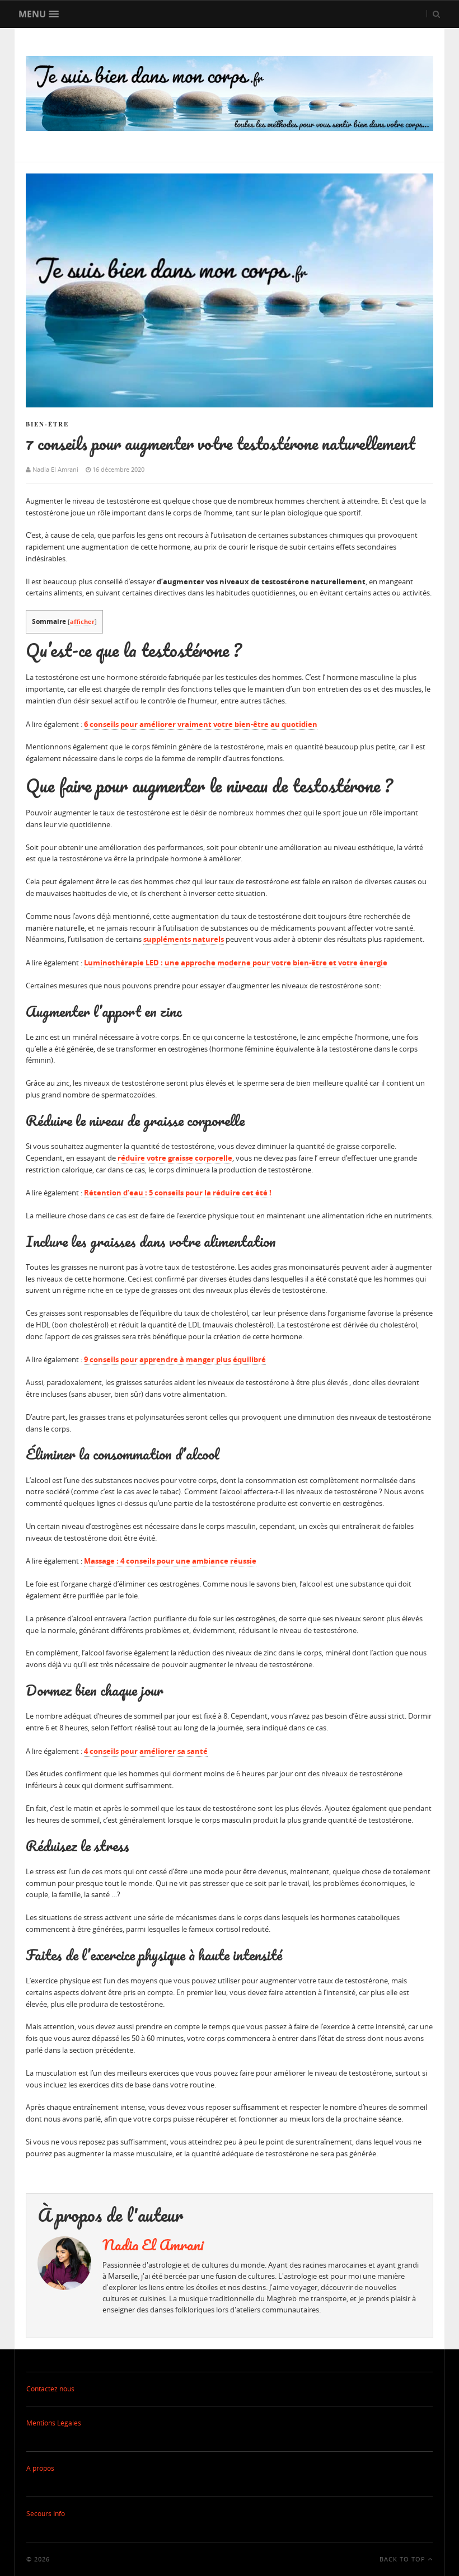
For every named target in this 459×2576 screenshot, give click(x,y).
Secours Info (46, 2514)
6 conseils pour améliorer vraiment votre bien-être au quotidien (201, 724)
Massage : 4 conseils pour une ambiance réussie (170, 1561)
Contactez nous (50, 2389)
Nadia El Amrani (153, 2245)
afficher (82, 621)
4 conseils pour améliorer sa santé (146, 1751)
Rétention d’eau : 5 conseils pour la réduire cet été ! (178, 1193)
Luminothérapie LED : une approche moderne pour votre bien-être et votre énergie (236, 963)
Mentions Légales (54, 2423)
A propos (40, 2468)
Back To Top (404, 2559)
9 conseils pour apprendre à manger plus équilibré (175, 1359)
